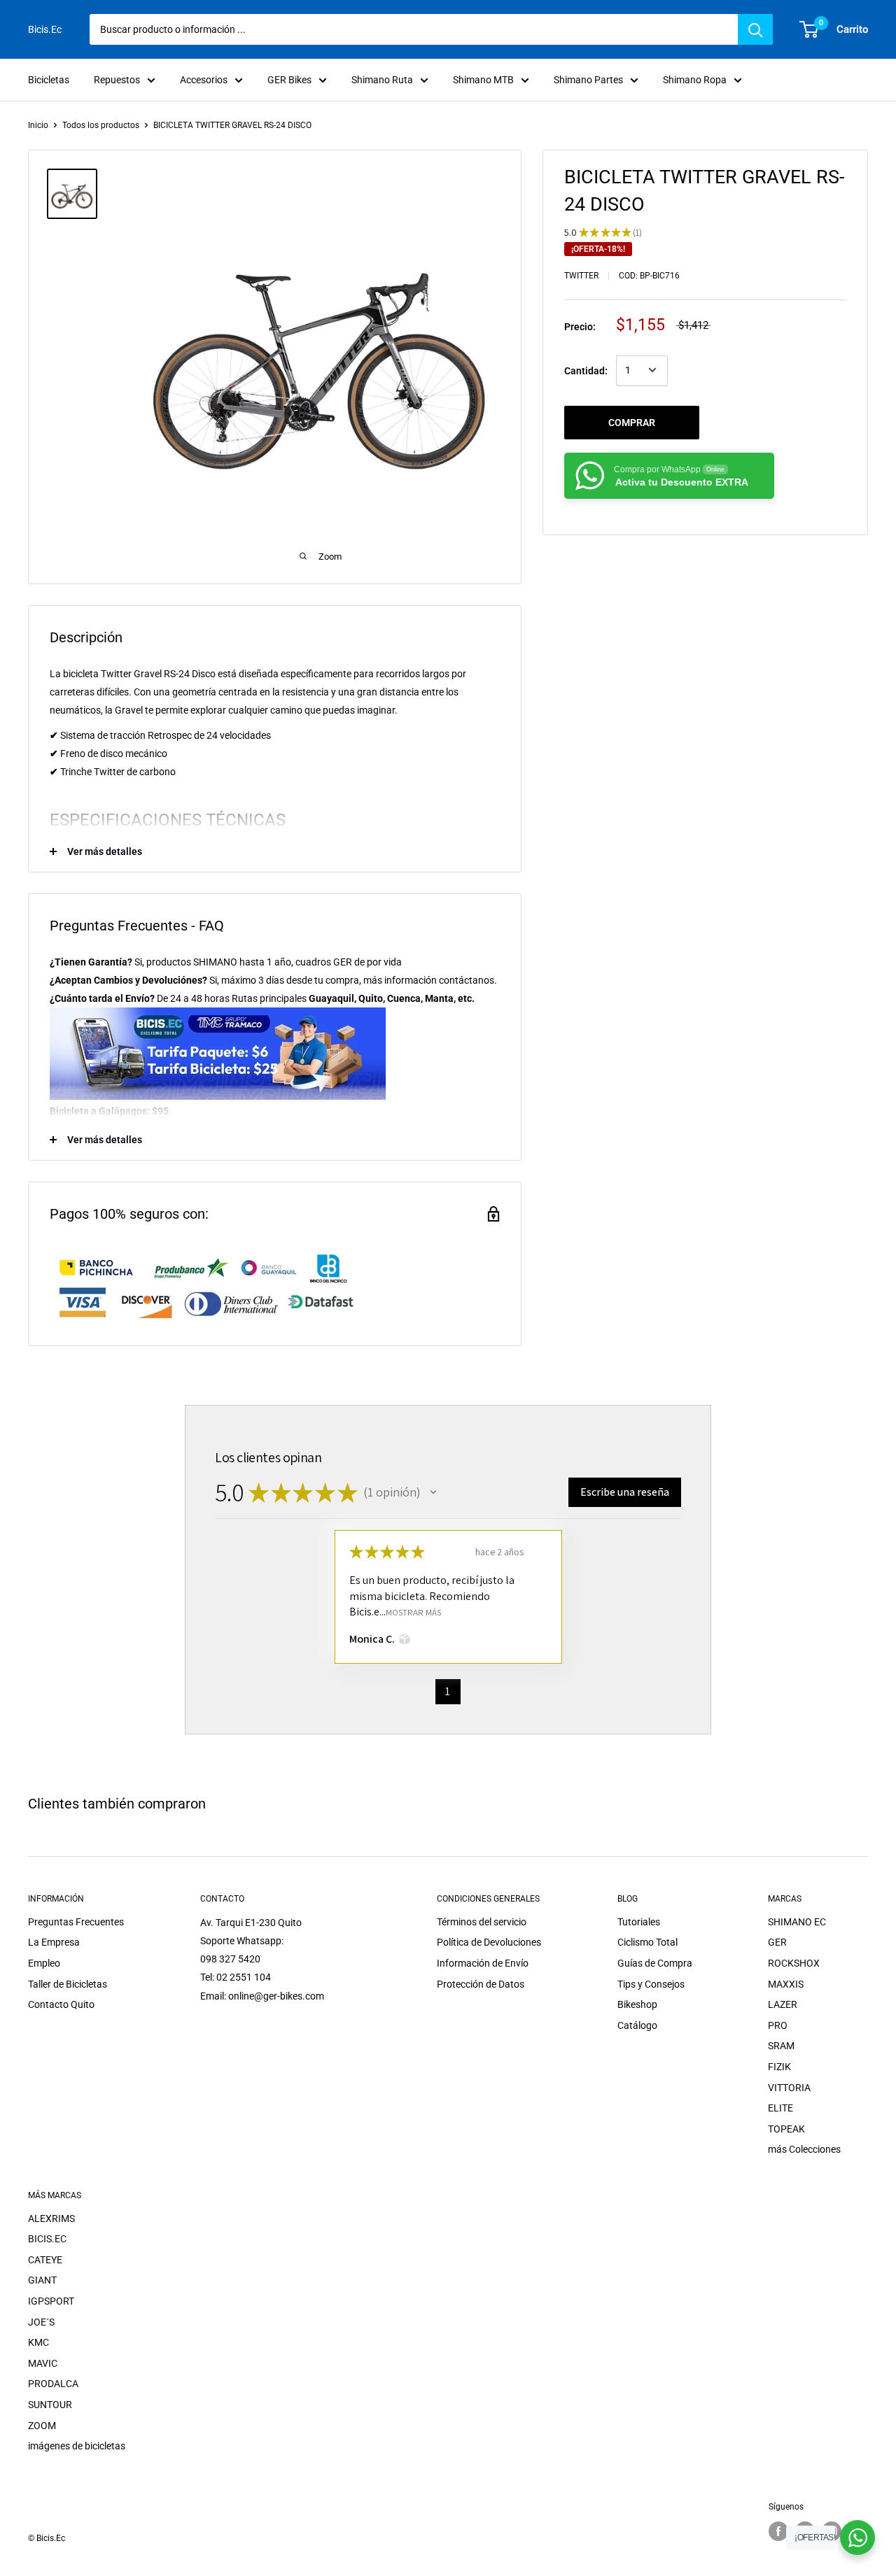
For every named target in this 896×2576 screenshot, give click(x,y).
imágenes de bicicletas (77, 2446)
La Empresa (54, 1942)
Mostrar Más (413, 1612)
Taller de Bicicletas (68, 1984)
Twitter (581, 276)
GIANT (42, 2280)
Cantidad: (586, 370)
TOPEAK (786, 2129)
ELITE (780, 2108)
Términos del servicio (482, 1922)
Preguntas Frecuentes (76, 1922)
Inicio (38, 125)
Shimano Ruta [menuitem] (382, 80)
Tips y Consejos (651, 1984)
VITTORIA (789, 2088)
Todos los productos (101, 125)
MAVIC (43, 2363)
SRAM (781, 2046)
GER (777, 1942)
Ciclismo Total (647, 1942)
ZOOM (42, 2426)
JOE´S (41, 2322)
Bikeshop (637, 2004)
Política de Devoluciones (489, 1942)
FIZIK (779, 2067)
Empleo (44, 1963)
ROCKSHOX (794, 1963)
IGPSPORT (51, 2301)
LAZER (783, 2004)
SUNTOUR (50, 2405)
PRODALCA (53, 2384)
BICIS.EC (47, 2239)
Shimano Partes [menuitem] (588, 80)
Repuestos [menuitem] (117, 80)
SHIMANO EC (797, 1922)
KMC (38, 2342)
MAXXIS (786, 1984)
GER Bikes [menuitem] (289, 80)
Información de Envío (483, 1963)
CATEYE (45, 2260)
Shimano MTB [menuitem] (483, 80)
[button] (433, 1492)
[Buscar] (755, 29)
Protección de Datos (481, 1984)
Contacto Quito (61, 2004)
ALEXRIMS (51, 2218)
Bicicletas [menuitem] (49, 80)
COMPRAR (632, 422)
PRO (778, 2025)
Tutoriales (639, 1922)
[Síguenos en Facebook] (778, 2531)
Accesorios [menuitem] (204, 80)
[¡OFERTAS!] (857, 2538)
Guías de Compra (655, 1963)
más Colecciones (804, 2149)
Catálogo (637, 2025)
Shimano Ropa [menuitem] (695, 80)
